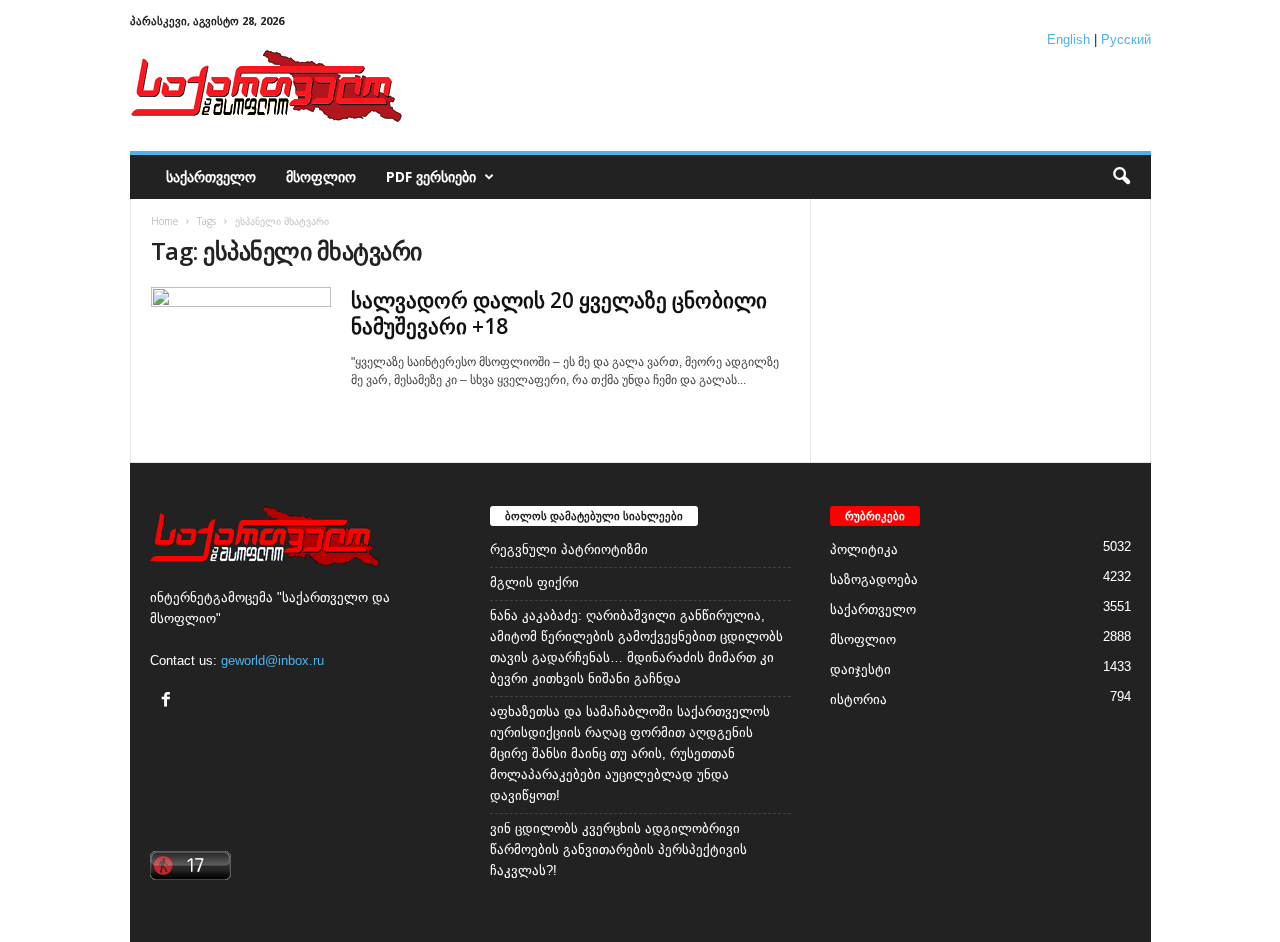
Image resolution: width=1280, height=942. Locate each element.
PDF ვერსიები (431, 176)
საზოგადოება (874, 579)
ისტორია (858, 699)
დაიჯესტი (860, 669)
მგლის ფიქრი (534, 582)
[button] (1121, 177)
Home (164, 221)
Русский (1126, 39)
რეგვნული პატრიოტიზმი (569, 549)
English (1068, 39)
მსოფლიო (321, 176)
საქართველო (211, 176)
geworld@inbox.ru (272, 660)
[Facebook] (168, 701)
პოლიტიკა (864, 549)
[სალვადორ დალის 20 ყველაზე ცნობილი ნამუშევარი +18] (241, 354)
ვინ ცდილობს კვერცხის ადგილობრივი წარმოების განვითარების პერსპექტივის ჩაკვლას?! (618, 849)
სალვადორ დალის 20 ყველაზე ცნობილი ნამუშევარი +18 (559, 313)
